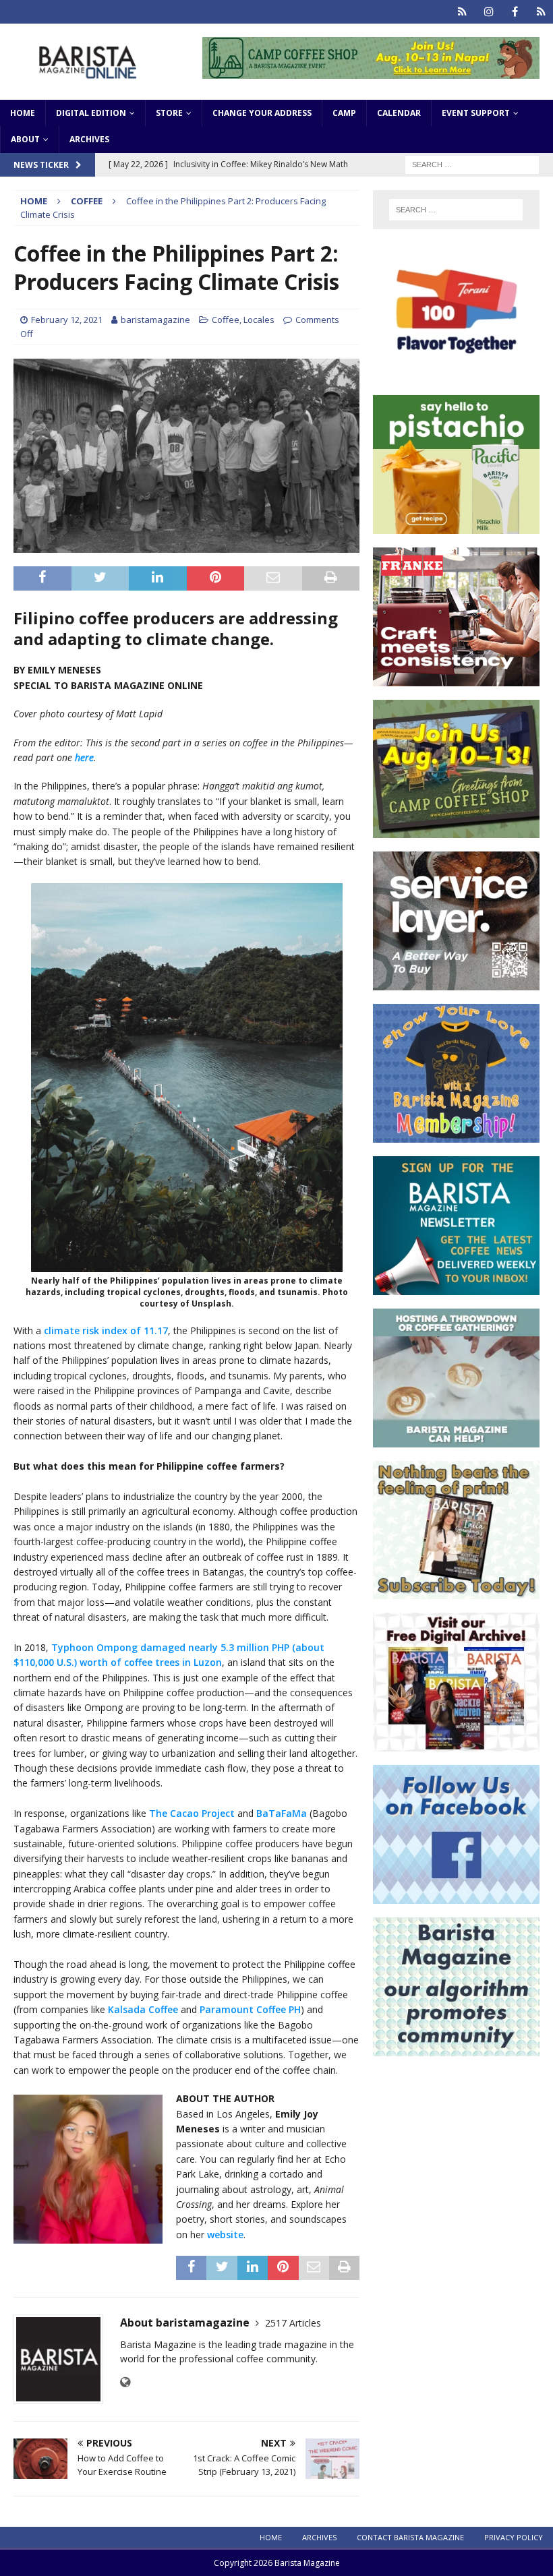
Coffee (226, 320)
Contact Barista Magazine (410, 2537)
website (225, 2235)
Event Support (476, 113)
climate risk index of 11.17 (106, 1330)
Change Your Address (262, 113)
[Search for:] (472, 163)
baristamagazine (155, 320)
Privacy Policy (514, 2537)
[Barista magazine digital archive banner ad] (456, 1744)
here (84, 757)
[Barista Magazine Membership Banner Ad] (456, 1135)
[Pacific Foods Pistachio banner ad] (456, 526)
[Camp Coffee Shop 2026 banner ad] (371, 70)
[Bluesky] (462, 12)
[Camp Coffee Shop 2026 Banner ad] (456, 830)
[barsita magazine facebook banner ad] (456, 1895)
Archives (89, 139)
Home (23, 113)
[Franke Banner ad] (456, 678)
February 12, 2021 (67, 320)
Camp (344, 113)
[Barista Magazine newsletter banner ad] (456, 1287)
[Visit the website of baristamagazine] (125, 2382)
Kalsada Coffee (143, 2009)
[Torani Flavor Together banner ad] (456, 374)
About (25, 139)
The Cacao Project (192, 1813)
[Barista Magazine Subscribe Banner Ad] (456, 1591)
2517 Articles (293, 2323)
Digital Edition (91, 113)
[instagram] (489, 12)
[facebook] (515, 12)
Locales (259, 320)
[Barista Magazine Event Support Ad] (456, 1439)
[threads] (541, 12)
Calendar (399, 113)
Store (169, 113)
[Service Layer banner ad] (456, 983)
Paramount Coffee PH (250, 2009)
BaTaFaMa (282, 1813)
